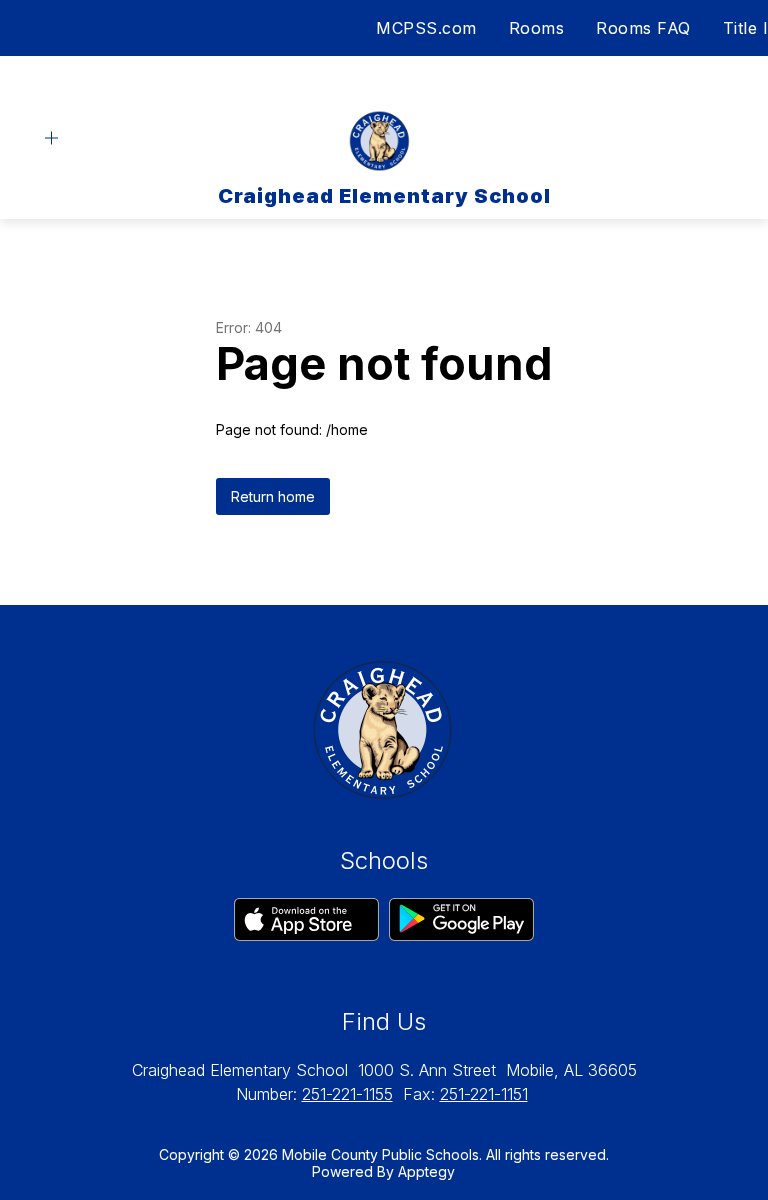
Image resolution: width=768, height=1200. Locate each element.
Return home (273, 496)
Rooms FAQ (643, 28)
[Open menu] (51, 138)
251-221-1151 (484, 1094)
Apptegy (426, 1171)
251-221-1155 (347, 1094)
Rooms (537, 28)
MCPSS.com (426, 28)
